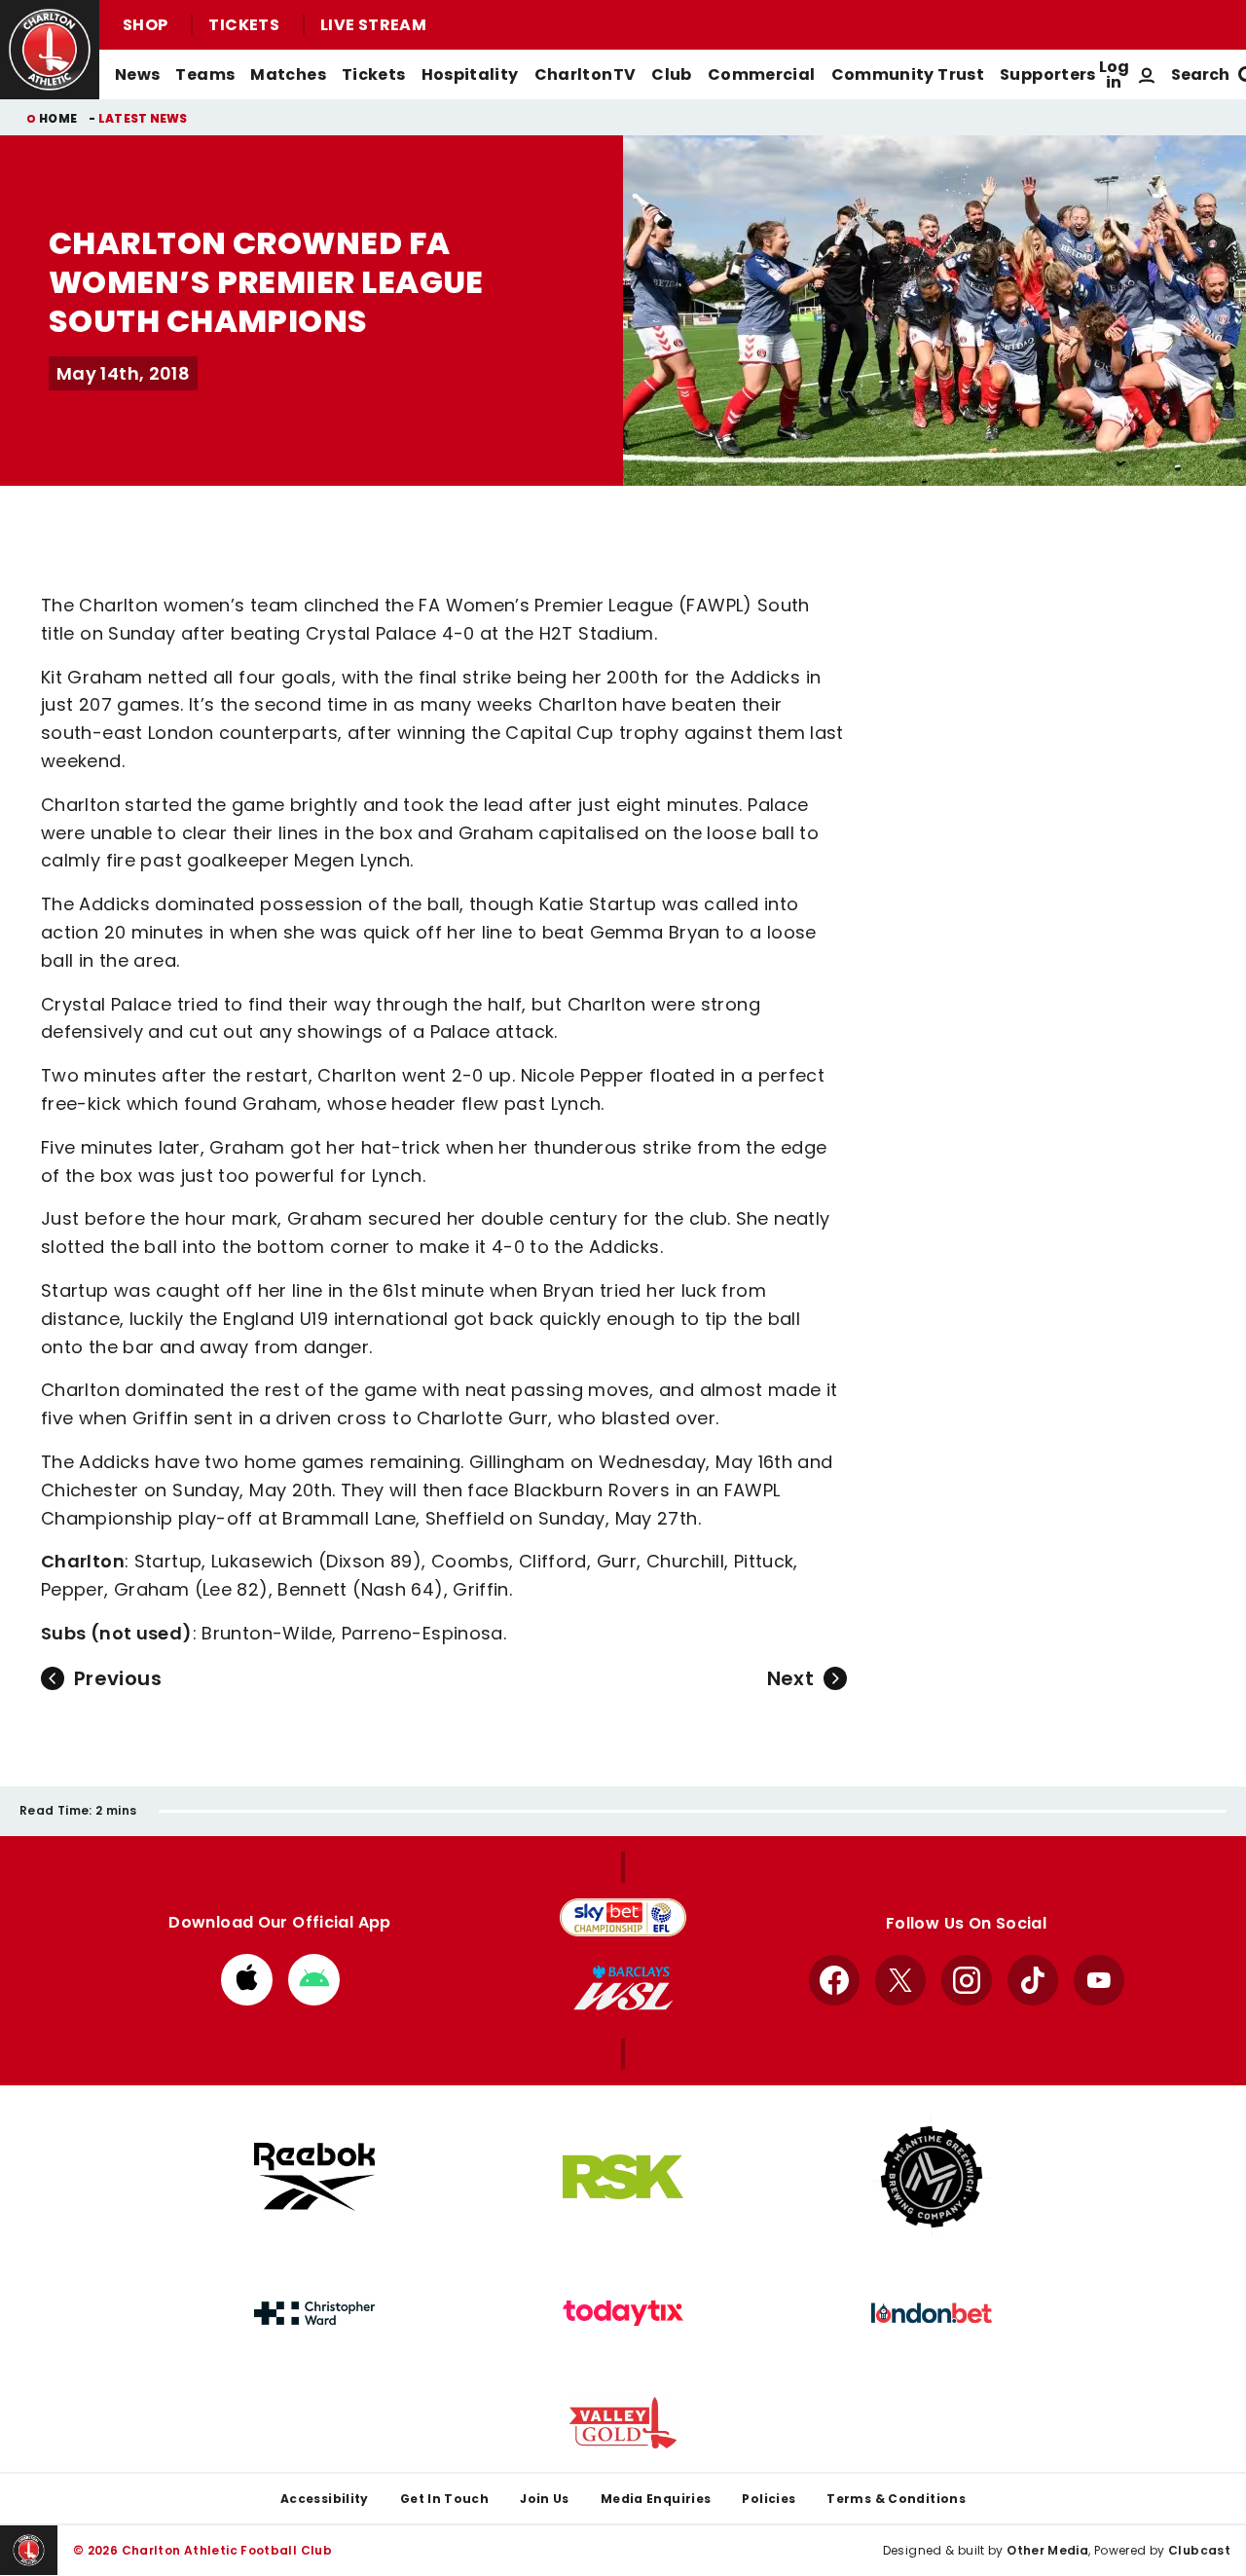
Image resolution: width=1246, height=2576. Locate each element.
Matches (288, 74)
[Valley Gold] (623, 2423)
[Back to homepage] (50, 50)
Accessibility (325, 2499)
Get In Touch (444, 2499)
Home (58, 118)
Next (790, 1678)
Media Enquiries (656, 2499)
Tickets (244, 25)
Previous (118, 1678)
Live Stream (373, 25)
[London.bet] (932, 2313)
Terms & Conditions (896, 2499)
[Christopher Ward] (314, 2313)
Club (671, 74)
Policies (769, 2499)
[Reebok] (314, 2176)
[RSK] (623, 2177)
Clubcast (1199, 2550)
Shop (145, 25)
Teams (205, 74)
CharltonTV (586, 74)
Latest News (143, 118)
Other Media (1047, 2550)
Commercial (762, 74)
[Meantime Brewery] (932, 2177)
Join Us (545, 2499)
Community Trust (908, 74)
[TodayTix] (623, 2313)
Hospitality (470, 74)
